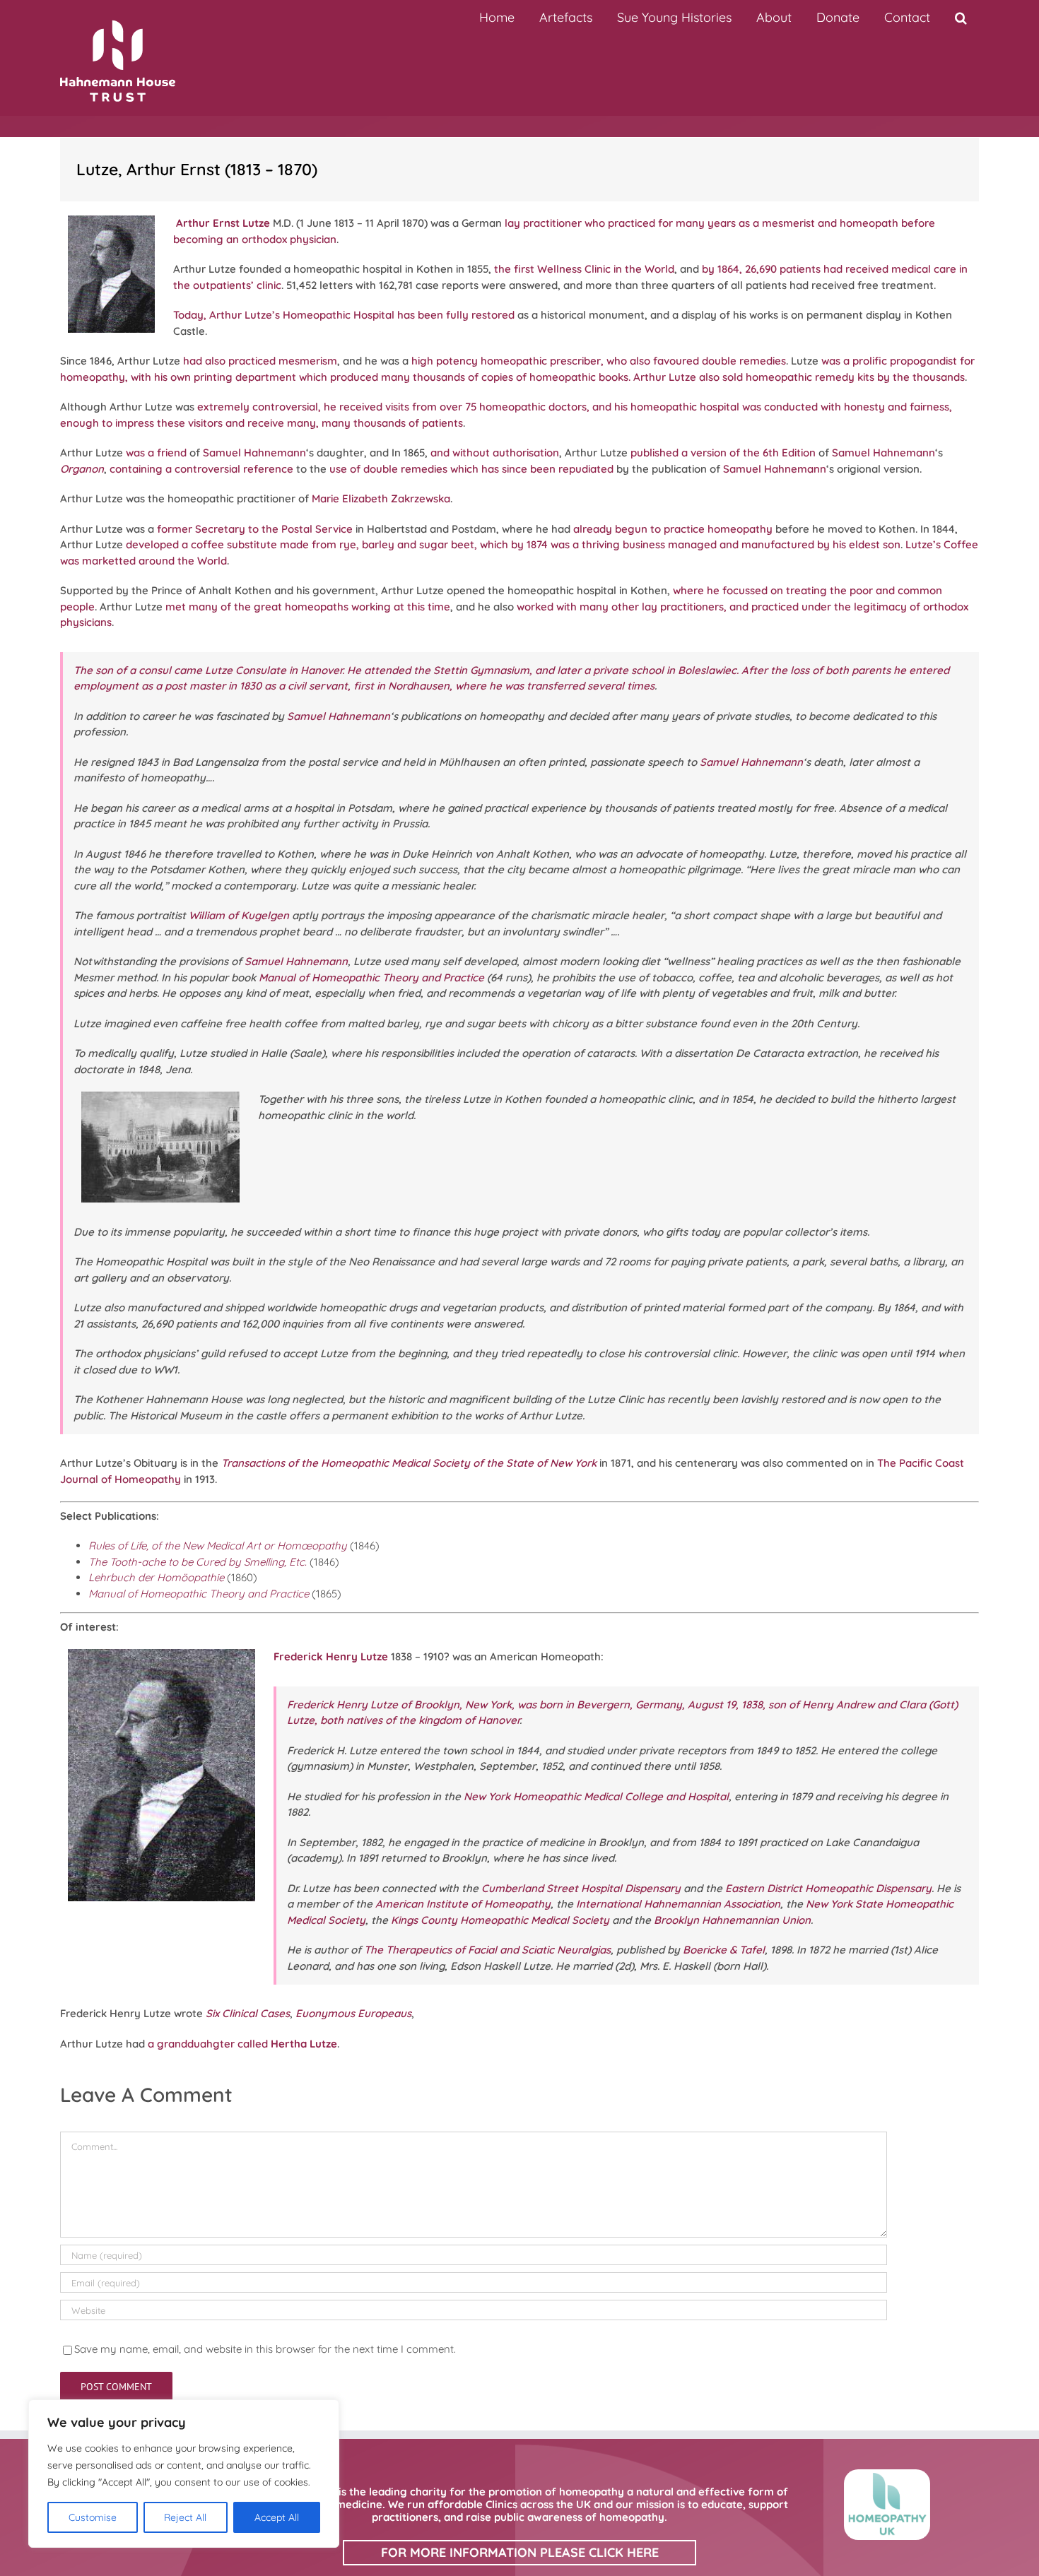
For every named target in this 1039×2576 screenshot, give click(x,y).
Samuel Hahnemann (254, 453)
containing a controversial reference (201, 469)
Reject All (185, 2517)
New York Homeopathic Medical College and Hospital (596, 1796)
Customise (93, 2517)
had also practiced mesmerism (260, 361)
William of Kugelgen (239, 915)
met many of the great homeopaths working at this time (308, 607)
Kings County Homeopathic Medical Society (500, 1920)
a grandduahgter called (242, 2044)
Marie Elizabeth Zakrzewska (381, 498)
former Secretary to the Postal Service (255, 529)
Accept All (277, 2517)
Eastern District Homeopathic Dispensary (828, 1888)
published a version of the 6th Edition (723, 453)
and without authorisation (495, 453)
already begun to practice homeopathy (673, 529)
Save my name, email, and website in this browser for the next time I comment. (265, 2349)
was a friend (156, 453)
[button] (961, 18)
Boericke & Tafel (724, 1950)
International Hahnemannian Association (678, 1904)
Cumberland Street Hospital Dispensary (581, 1888)
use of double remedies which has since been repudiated (471, 469)
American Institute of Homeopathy (463, 1904)
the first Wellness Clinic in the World (584, 269)
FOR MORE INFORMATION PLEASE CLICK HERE (520, 2552)
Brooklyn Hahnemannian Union (732, 1920)
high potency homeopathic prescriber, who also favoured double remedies (599, 361)
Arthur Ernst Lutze (223, 223)
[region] (184, 2474)
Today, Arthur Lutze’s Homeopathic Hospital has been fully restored (344, 315)
